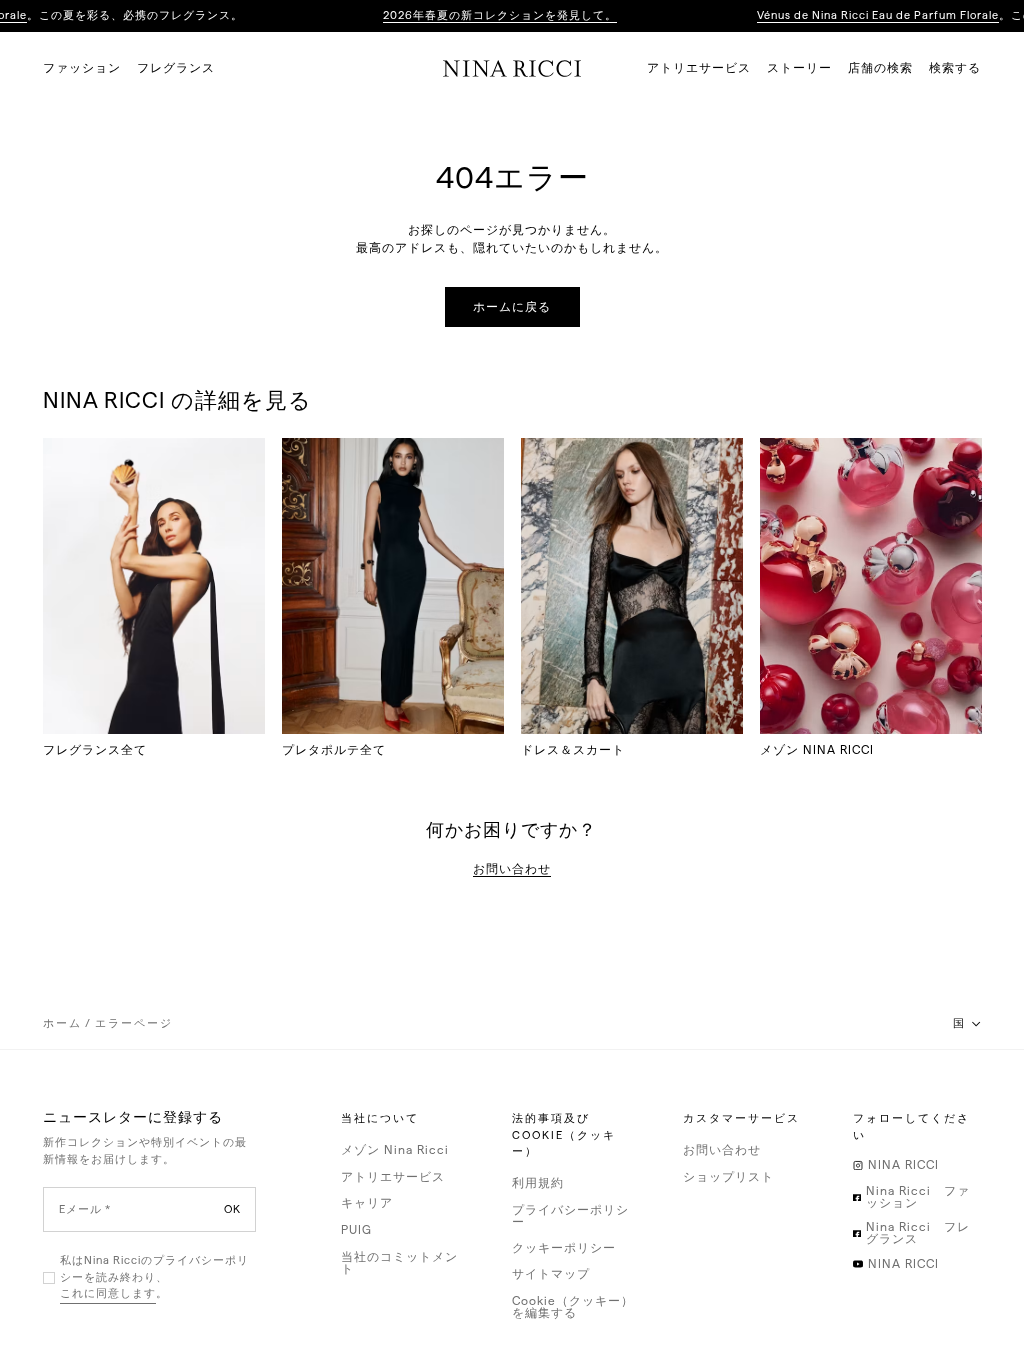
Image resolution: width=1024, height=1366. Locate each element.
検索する (955, 68)
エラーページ (134, 1023)
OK (232, 1209)
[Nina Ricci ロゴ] (512, 68)
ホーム (62, 1023)
